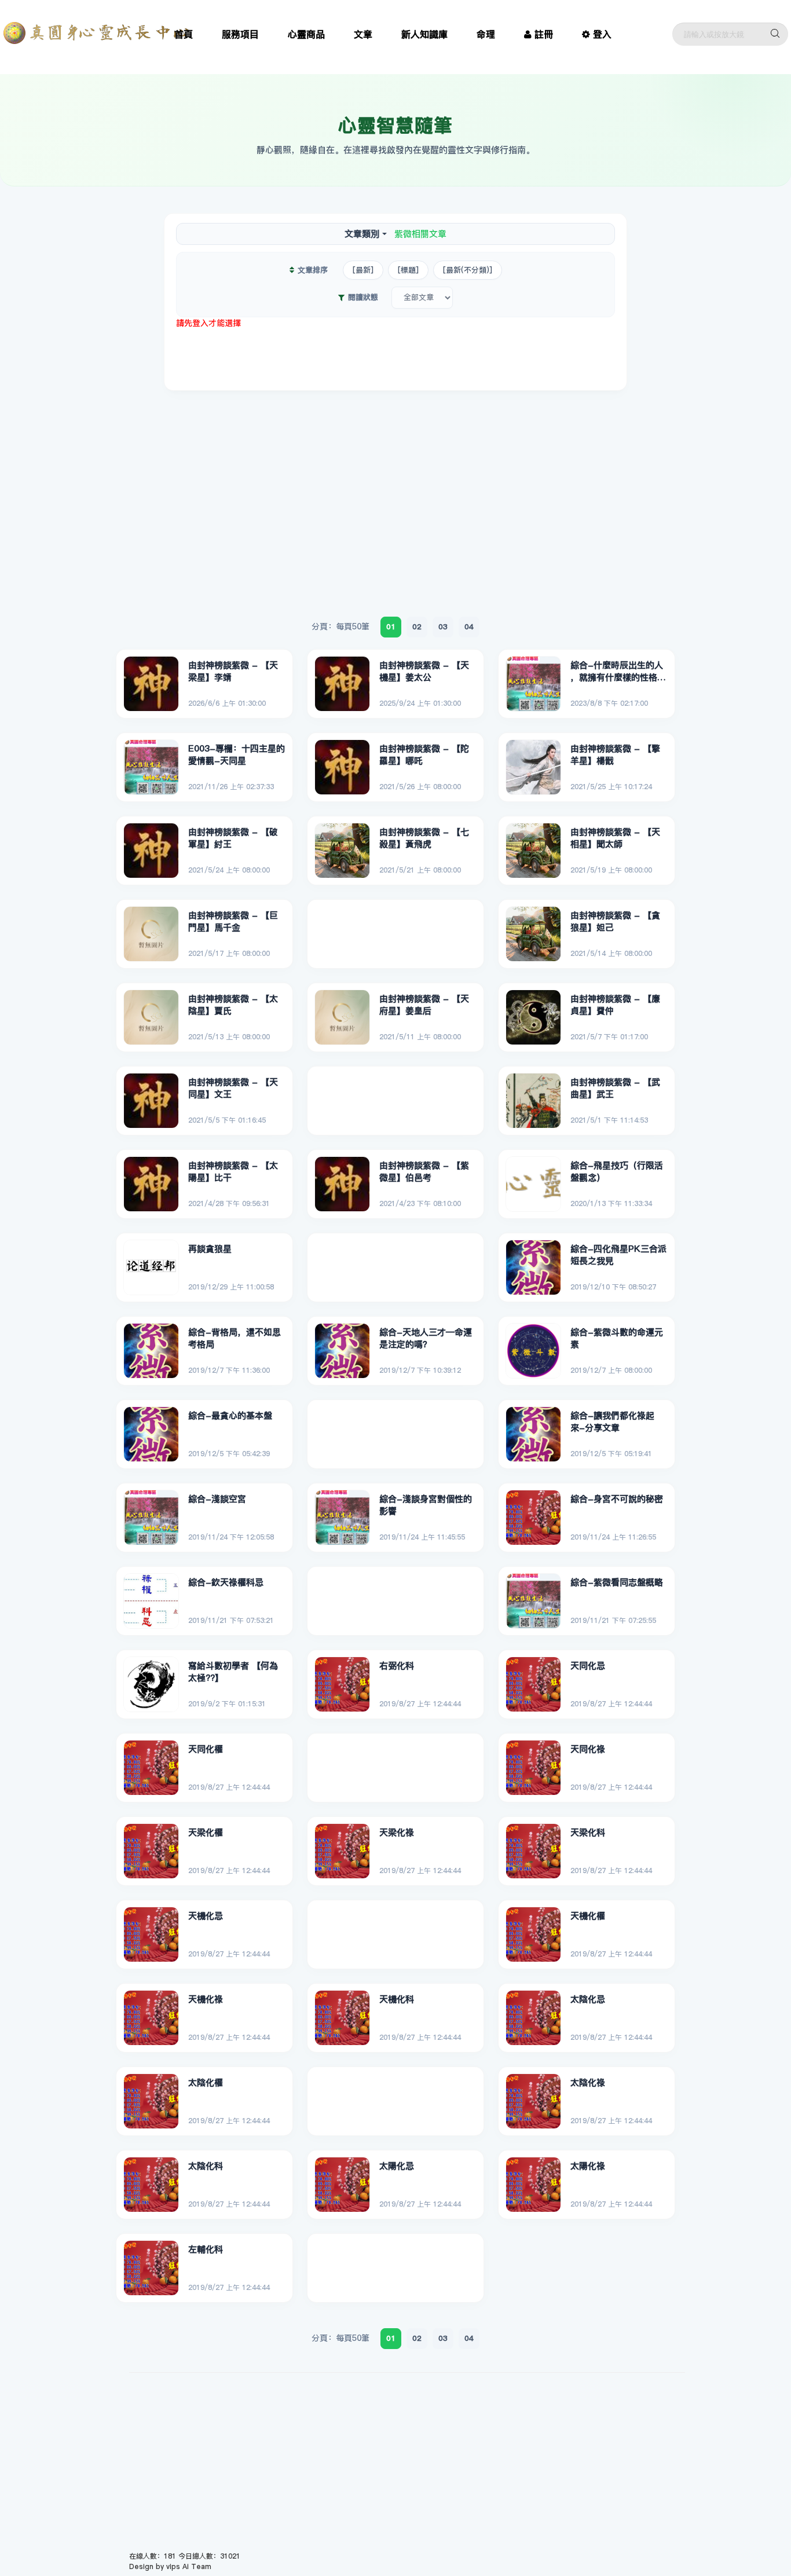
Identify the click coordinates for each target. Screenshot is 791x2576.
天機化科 (397, 1999)
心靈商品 (306, 34)
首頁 (184, 34)
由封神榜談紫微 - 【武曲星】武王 (615, 1088)
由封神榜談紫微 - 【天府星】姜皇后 (424, 1005)
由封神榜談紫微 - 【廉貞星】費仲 (615, 1005)
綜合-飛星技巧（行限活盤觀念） (617, 1172)
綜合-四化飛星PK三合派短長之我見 (618, 1255)
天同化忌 (588, 1666)
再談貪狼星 (210, 1249)
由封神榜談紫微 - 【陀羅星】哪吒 (424, 755)
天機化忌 (206, 1916)
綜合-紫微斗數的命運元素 (617, 1338)
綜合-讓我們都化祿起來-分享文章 (612, 1422)
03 (443, 626)
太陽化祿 (588, 2166)
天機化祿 (206, 1999)
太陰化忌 (588, 1999)
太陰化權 (206, 2082)
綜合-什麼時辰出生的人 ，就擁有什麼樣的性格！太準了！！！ (618, 672)
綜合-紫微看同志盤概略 (617, 1582)
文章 (363, 34)
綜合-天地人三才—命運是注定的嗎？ (426, 1338)
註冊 (544, 34)
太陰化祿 (588, 2082)
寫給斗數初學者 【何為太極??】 (233, 1672)
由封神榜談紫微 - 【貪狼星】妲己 (615, 921)
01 (391, 626)
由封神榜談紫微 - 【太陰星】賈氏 (233, 1005)
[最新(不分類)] (468, 270)
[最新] (363, 270)
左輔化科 (206, 2249)
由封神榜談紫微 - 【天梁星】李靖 (233, 671)
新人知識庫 (424, 34)
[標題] (408, 270)
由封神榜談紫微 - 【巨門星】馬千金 (233, 921)
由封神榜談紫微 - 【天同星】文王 (233, 1088)
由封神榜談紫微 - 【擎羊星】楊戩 (615, 755)
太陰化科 (206, 2166)
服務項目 (240, 34)
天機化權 (588, 1916)
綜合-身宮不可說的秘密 (617, 1499)
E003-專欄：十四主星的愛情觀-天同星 (237, 755)
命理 (486, 34)
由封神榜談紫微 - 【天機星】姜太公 (424, 671)
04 (469, 626)
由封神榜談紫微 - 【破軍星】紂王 (233, 838)
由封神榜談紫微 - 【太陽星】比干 (233, 1172)
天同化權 (206, 1749)
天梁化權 (206, 1832)
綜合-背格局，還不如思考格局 (235, 1338)
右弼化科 (397, 1666)
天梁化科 (588, 1832)
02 (417, 626)
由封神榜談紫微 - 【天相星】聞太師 (615, 838)
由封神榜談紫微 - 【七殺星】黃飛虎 (424, 838)
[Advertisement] (395, 355)
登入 (602, 34)
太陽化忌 (397, 2166)
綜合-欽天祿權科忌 (226, 1582)
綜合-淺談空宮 (217, 1499)
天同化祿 (588, 1749)
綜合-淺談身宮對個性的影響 (426, 1505)
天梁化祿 (397, 1832)
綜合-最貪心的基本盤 (230, 1415)
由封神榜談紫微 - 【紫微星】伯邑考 (424, 1172)
